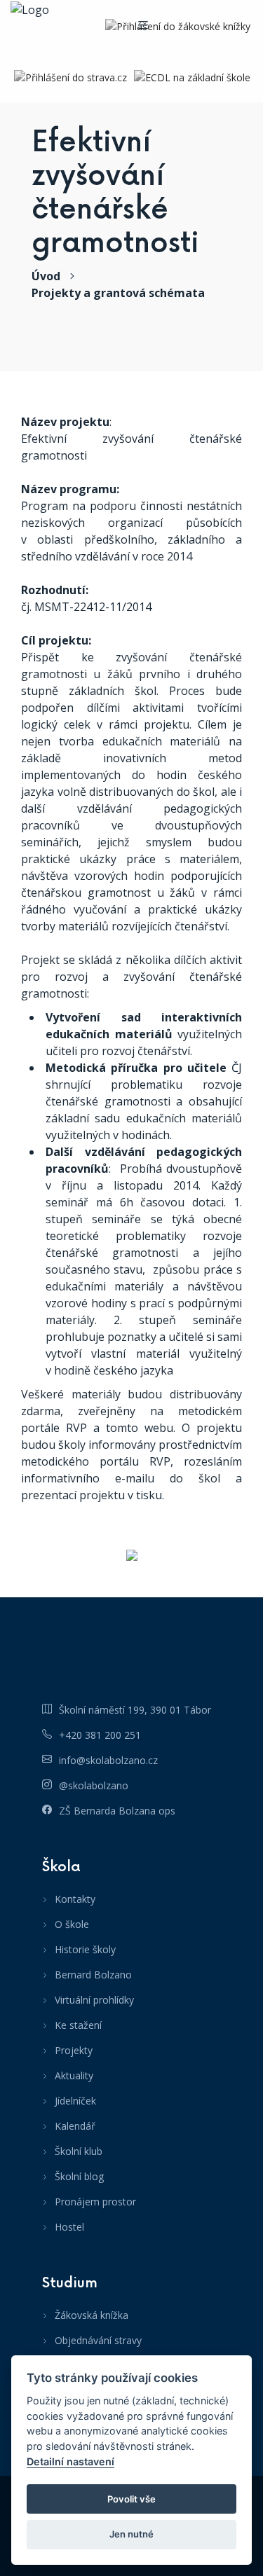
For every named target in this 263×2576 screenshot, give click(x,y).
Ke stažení (78, 2025)
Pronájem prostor (95, 2202)
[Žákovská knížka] (178, 26)
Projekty (74, 2050)
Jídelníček (75, 2101)
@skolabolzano (94, 1785)
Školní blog (79, 2176)
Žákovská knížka (92, 2315)
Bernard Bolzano (93, 1975)
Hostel (69, 2227)
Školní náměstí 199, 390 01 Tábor (135, 1710)
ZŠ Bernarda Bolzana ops (117, 1811)
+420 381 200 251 (100, 1735)
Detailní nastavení (70, 2461)
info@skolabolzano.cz (108, 1760)
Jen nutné (131, 2534)
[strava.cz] (70, 77)
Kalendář (75, 2126)
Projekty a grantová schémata (118, 293)
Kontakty (75, 1899)
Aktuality (74, 2075)
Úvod (46, 276)
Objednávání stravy (98, 2340)
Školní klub (79, 2151)
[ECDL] (192, 77)
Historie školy (85, 1949)
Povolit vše (131, 2499)
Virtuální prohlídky (94, 2000)
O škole (72, 1924)
